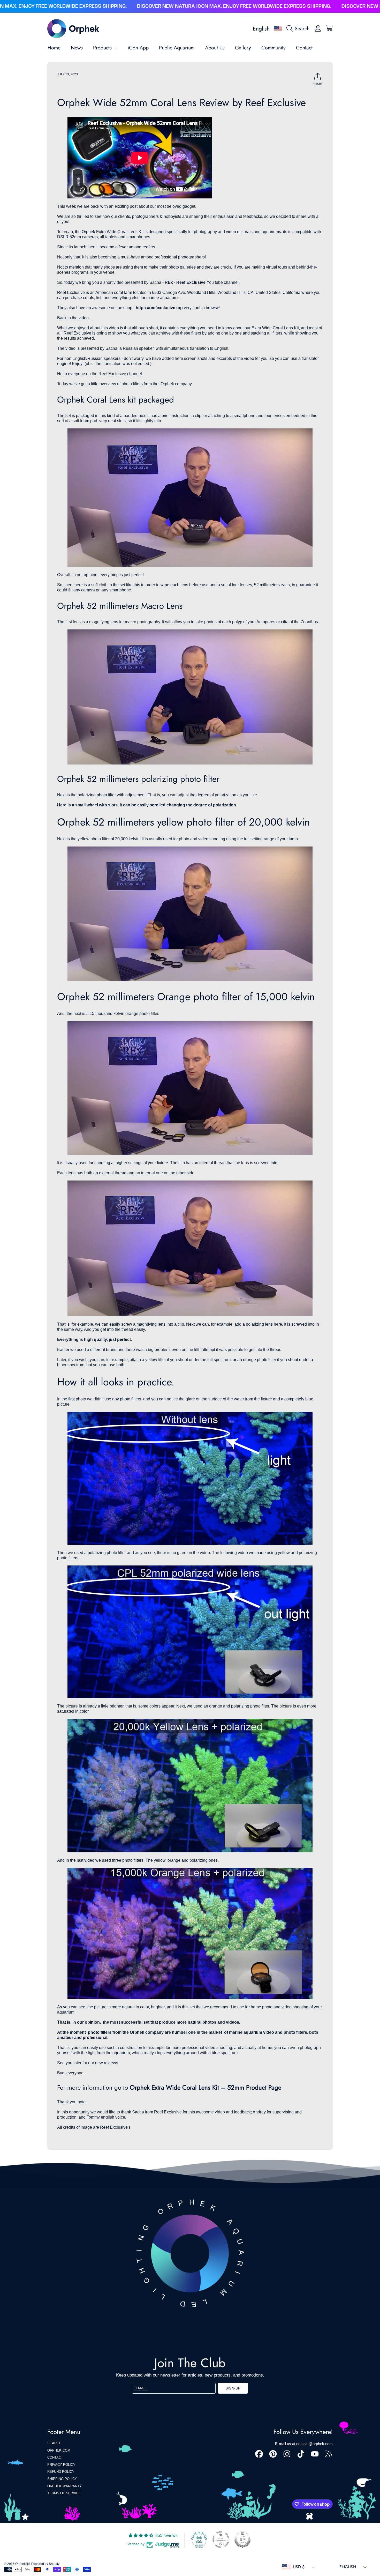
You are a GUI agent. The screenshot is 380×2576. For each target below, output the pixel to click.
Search (54, 2443)
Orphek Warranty (64, 2486)
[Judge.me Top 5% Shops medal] (242, 2540)
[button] (299, 28)
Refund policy (61, 2472)
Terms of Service (64, 2493)
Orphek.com (59, 2450)
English (261, 29)
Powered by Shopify (45, 2564)
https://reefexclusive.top (159, 308)
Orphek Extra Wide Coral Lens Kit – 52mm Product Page (206, 2087)
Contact (55, 2457)
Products (103, 48)
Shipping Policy (62, 2479)
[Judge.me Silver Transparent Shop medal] (221, 2540)
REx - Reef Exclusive (185, 282)
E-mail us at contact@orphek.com (304, 2444)
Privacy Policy (61, 2465)
